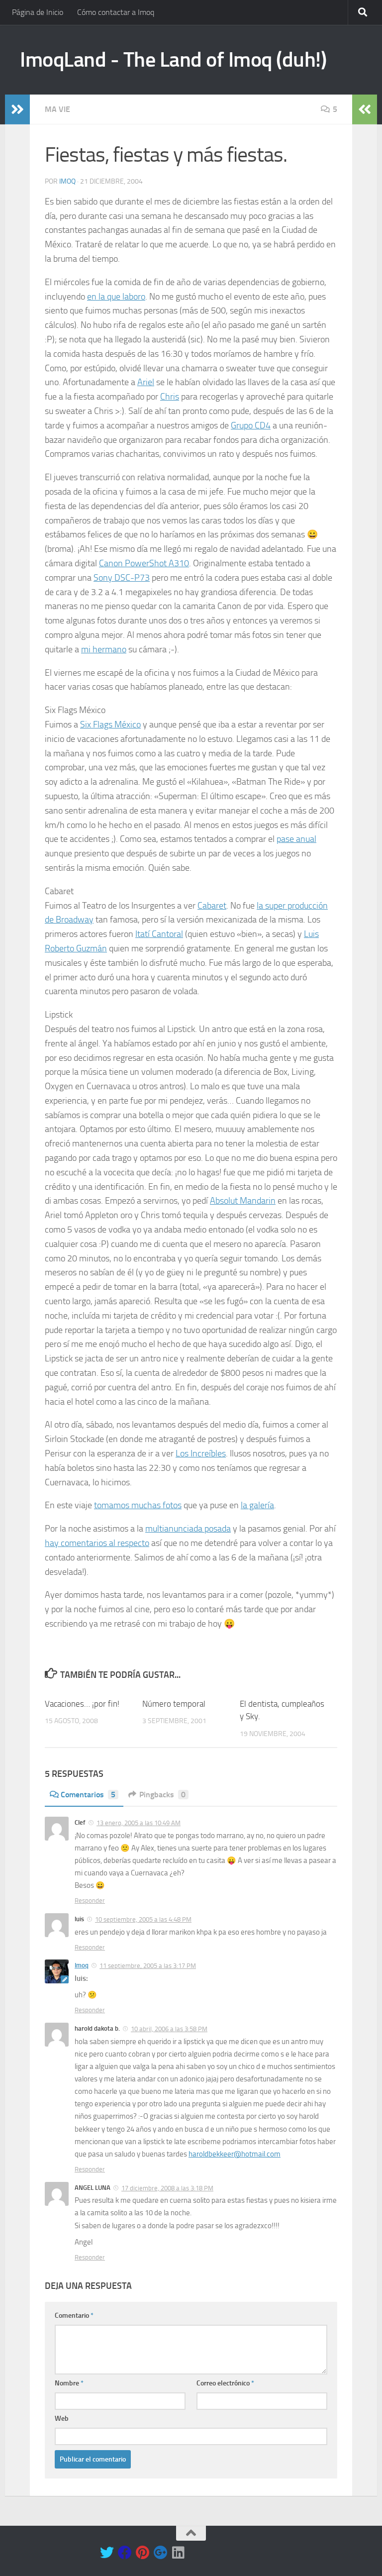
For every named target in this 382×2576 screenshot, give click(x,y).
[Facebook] (125, 2553)
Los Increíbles (201, 1453)
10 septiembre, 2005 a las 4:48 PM (143, 1919)
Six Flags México (110, 724)
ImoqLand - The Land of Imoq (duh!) (173, 60)
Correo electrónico (225, 2383)
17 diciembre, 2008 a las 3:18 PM (167, 2188)
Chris (170, 397)
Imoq (67, 181)
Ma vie (57, 109)
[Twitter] (107, 2553)
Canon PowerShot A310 (144, 563)
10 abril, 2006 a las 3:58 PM (169, 2029)
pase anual (296, 839)
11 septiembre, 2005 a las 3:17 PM (148, 1966)
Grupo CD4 (251, 425)
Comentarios (88, 1795)
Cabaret (212, 906)
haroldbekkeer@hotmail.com (235, 2154)
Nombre (69, 2383)
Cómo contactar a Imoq (116, 12)
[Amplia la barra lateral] (17, 109)
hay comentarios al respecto (97, 1543)
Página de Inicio (38, 12)
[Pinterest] (143, 2553)
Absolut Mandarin (243, 1201)
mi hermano (104, 649)
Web (62, 2419)
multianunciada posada (188, 1529)
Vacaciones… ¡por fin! (82, 1704)
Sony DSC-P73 (122, 578)
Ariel (146, 382)
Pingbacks (162, 1795)
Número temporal (174, 1704)
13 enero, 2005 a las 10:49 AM (139, 1823)
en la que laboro (116, 297)
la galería (257, 1505)
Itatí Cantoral (159, 934)
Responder (90, 1901)
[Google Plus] (161, 2553)
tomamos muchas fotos (138, 1505)
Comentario (74, 2316)
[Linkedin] (179, 2553)
